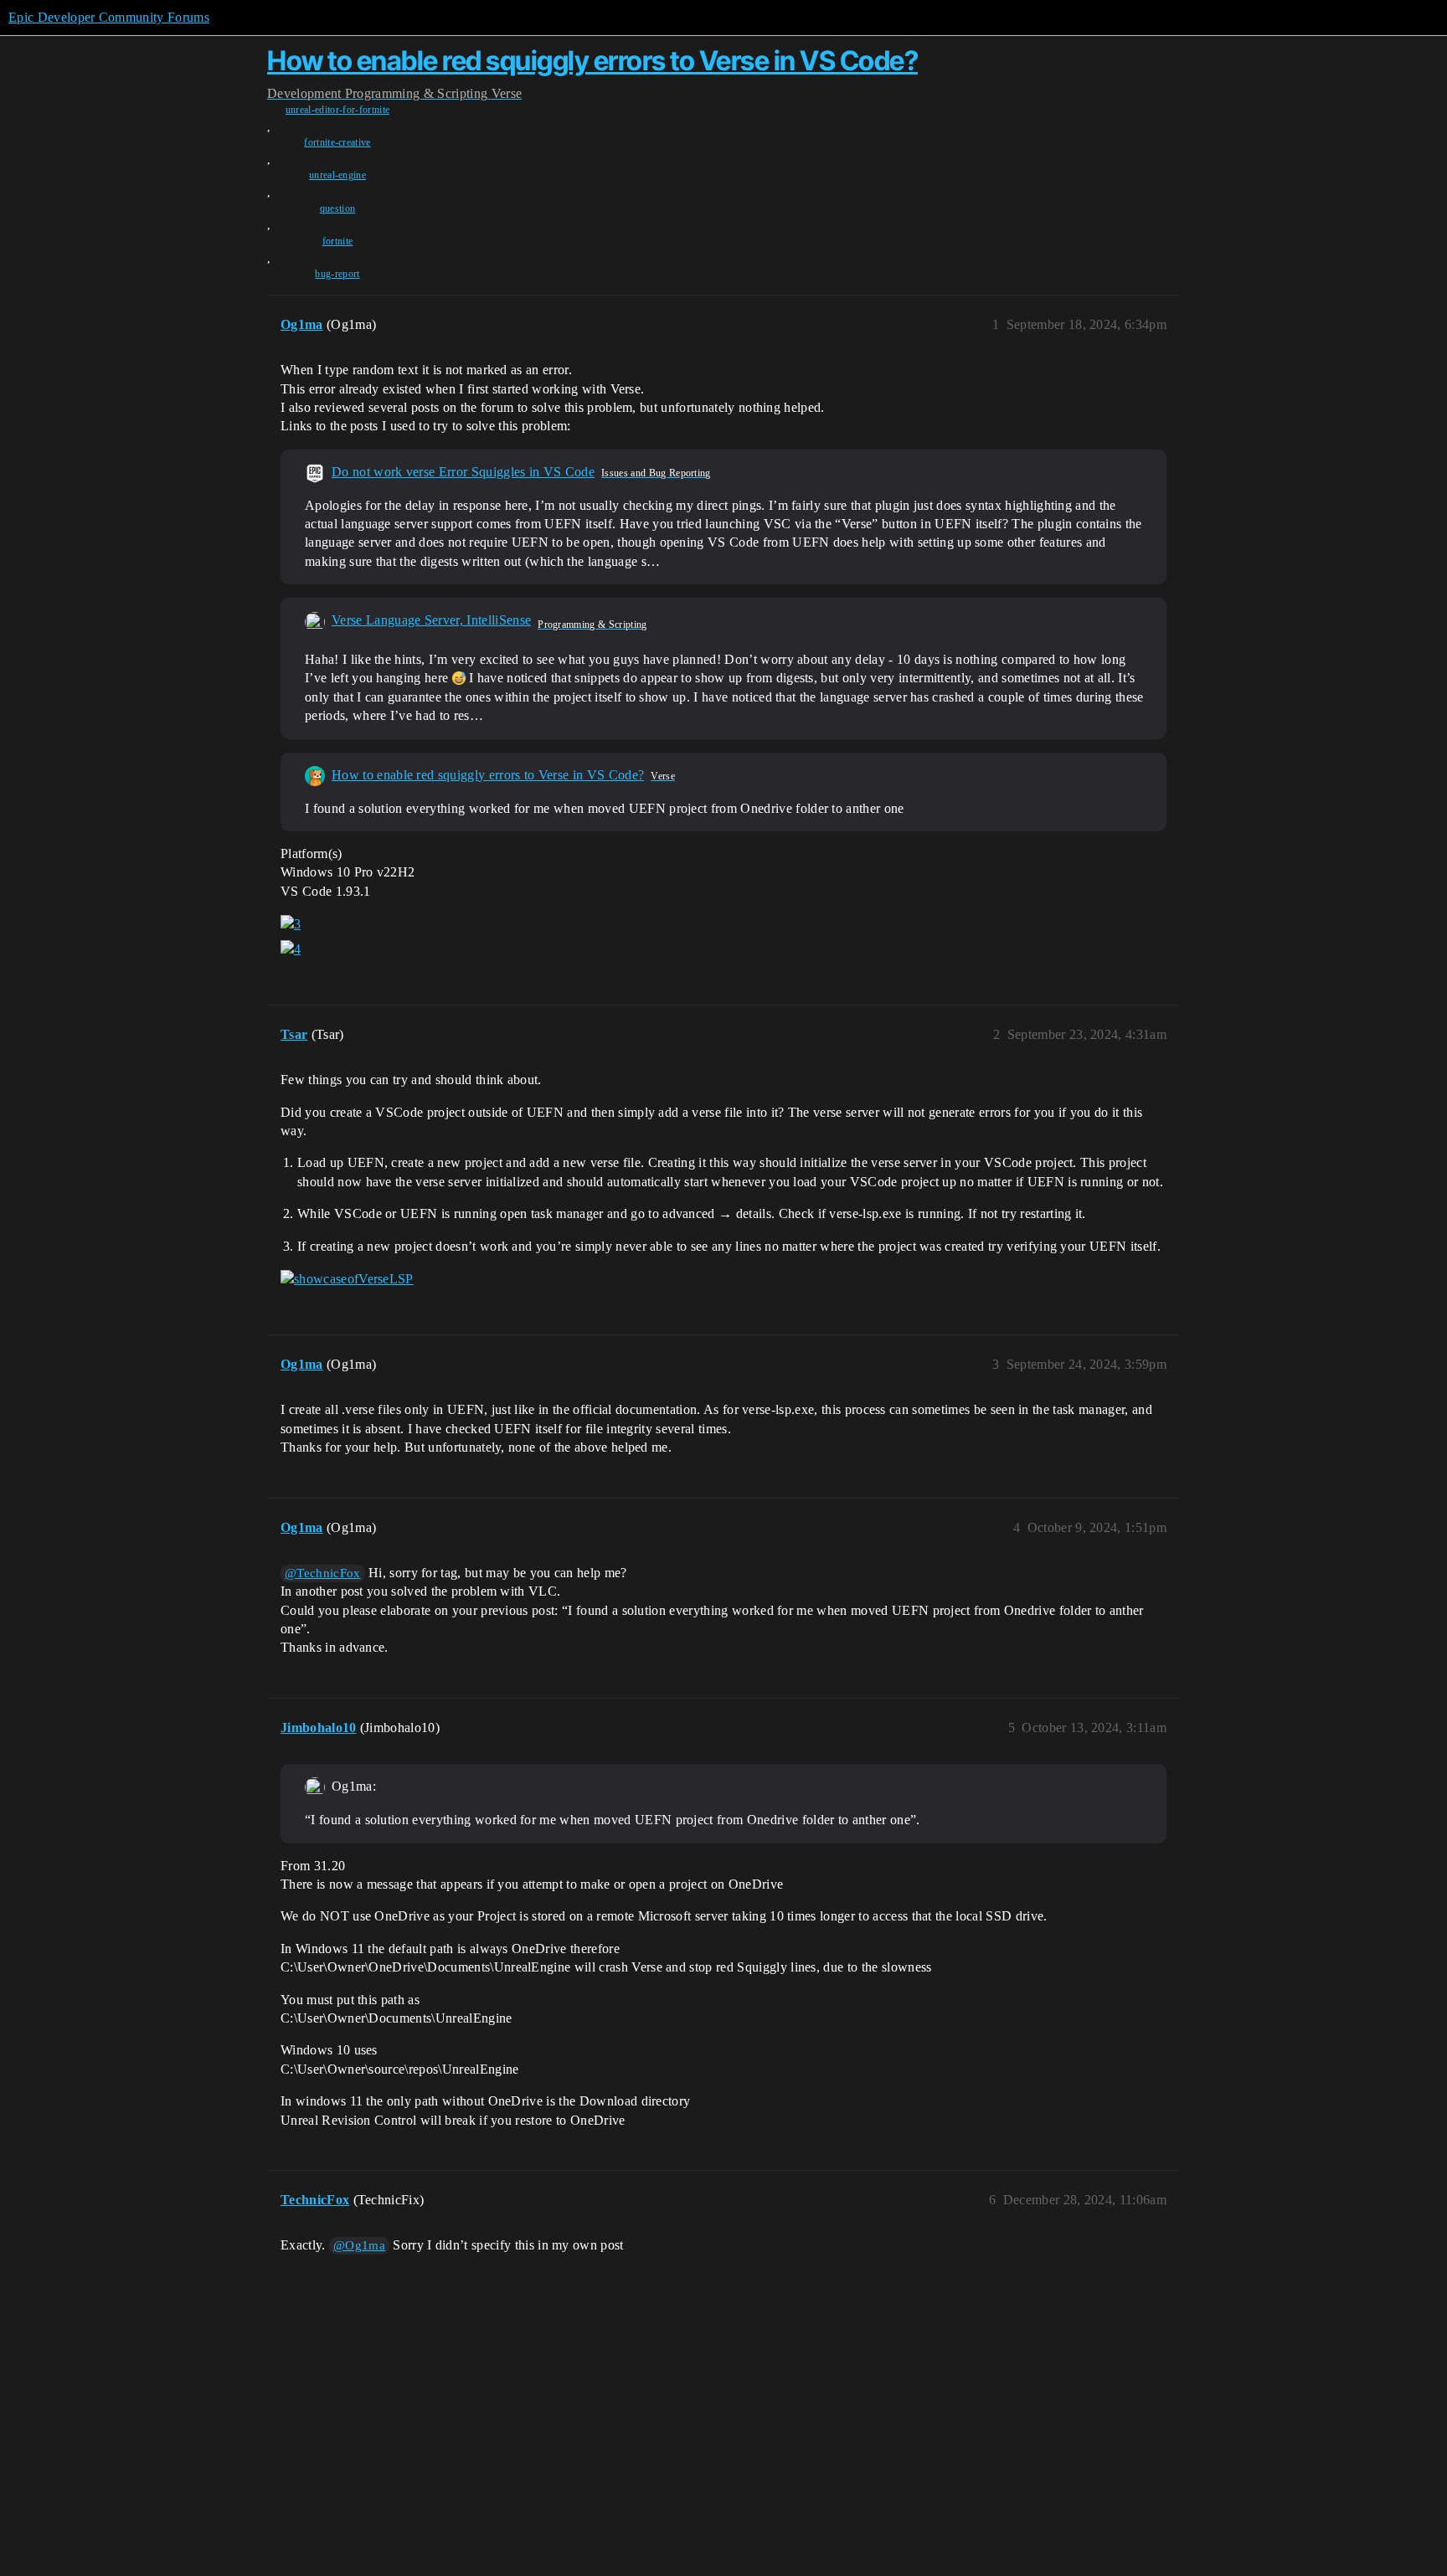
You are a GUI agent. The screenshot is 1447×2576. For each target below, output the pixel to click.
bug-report (337, 274)
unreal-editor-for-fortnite (337, 110)
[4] (291, 949)
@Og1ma (359, 2245)
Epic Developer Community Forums (109, 17)
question (338, 208)
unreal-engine (337, 175)
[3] (291, 924)
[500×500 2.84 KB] (315, 621)
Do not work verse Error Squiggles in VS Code (463, 472)
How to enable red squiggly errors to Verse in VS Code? (592, 61)
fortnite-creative (337, 142)
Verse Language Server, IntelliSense (431, 620)
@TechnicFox (323, 1573)
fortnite (338, 241)
